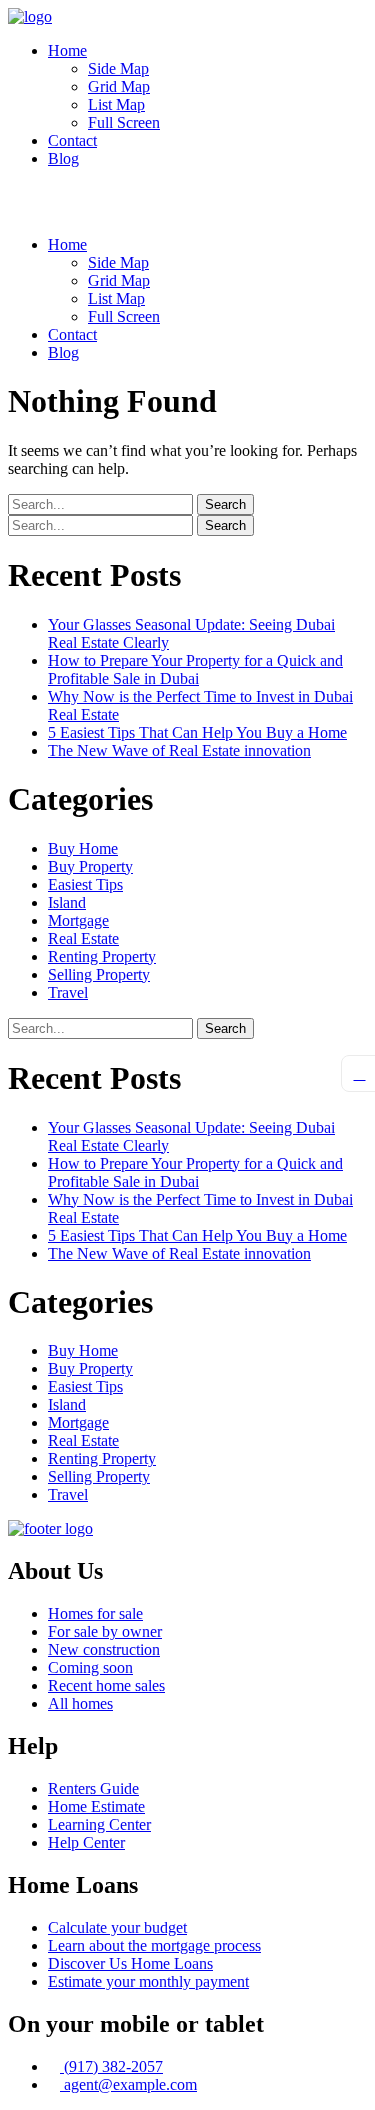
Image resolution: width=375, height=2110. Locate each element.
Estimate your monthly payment (148, 1981)
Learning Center (99, 1824)
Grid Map (119, 86)
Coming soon (90, 1667)
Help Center (86, 1842)
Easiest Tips (85, 884)
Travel (68, 992)
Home (67, 50)
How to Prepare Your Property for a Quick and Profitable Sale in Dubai (195, 669)
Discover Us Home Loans (130, 1963)
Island (67, 902)
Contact (72, 140)
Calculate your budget (117, 1927)
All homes (80, 1703)
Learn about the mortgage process (154, 1945)
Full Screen (124, 122)
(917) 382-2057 (111, 2066)
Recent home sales (106, 1685)
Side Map (118, 68)
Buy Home (83, 848)
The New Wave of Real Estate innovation (179, 750)
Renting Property (102, 956)
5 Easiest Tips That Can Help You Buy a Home (197, 732)
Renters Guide (93, 1788)
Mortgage (78, 920)
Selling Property (99, 974)
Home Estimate (96, 1806)
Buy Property (90, 866)
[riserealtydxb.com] (30, 16)
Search (225, 504)
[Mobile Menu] (14, 192)
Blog (63, 158)
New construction (104, 1649)
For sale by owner (105, 1631)
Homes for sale (95, 1613)
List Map (116, 104)
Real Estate (83, 938)
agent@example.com (128, 2084)
